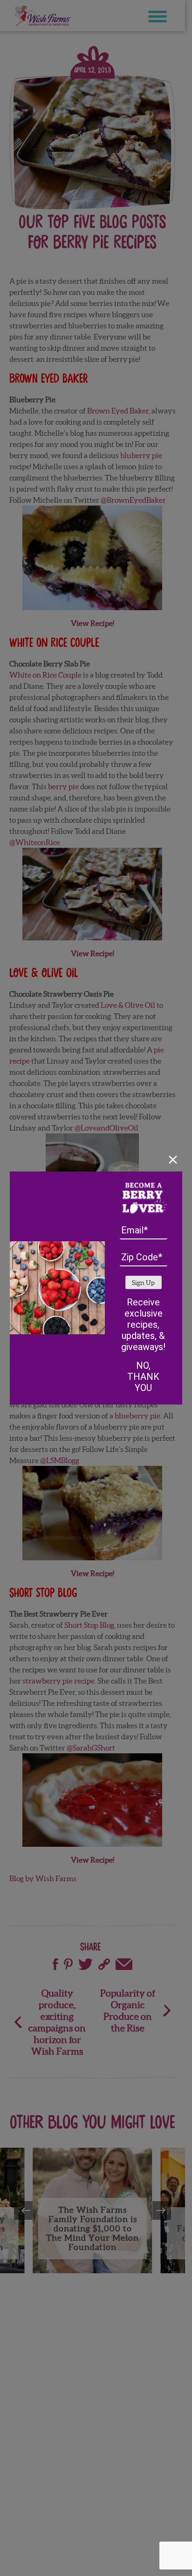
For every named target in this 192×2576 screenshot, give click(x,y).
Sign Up (143, 1283)
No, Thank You (143, 1377)
